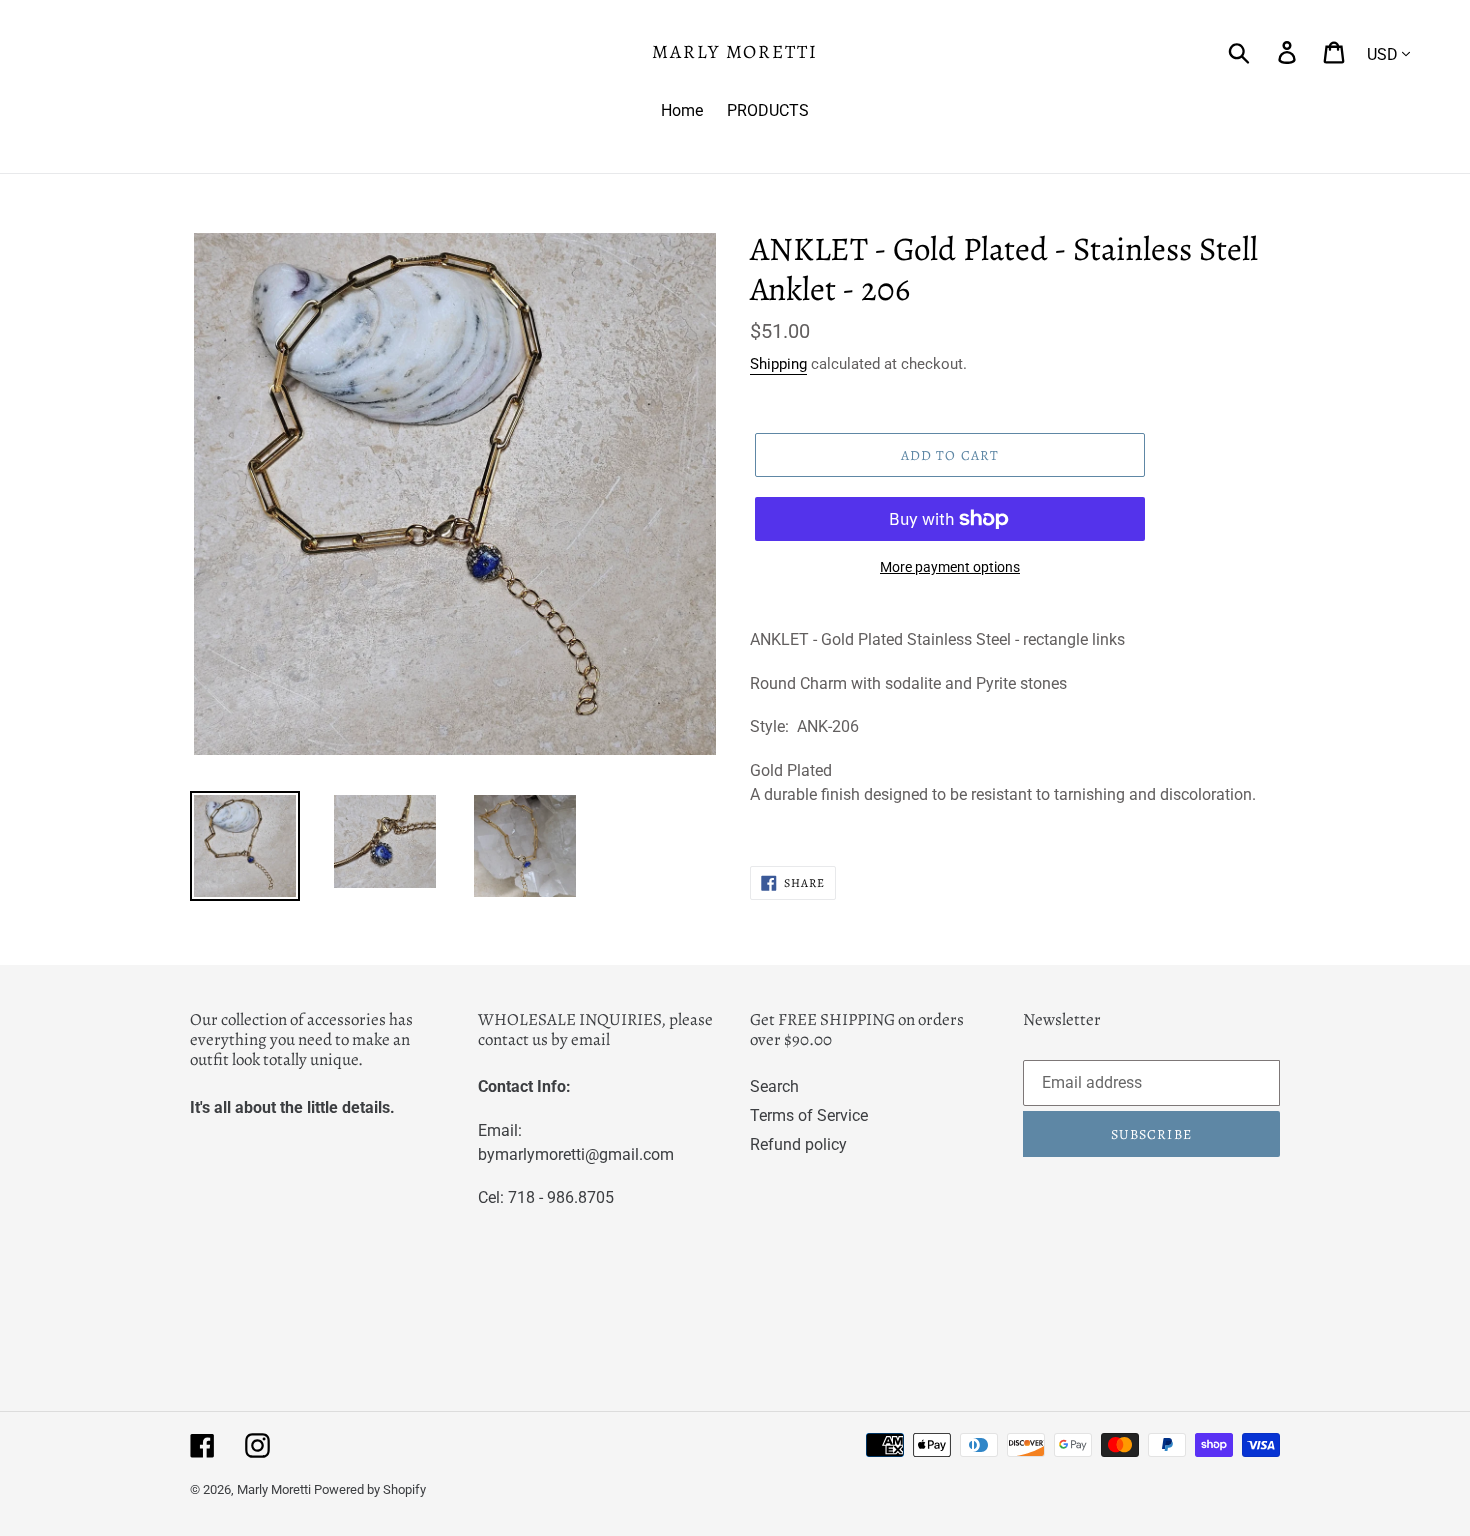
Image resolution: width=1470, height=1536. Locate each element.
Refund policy (798, 1144)
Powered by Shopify (370, 1489)
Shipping (778, 364)
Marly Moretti (735, 52)
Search (774, 1086)
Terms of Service (809, 1115)
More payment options (950, 567)
